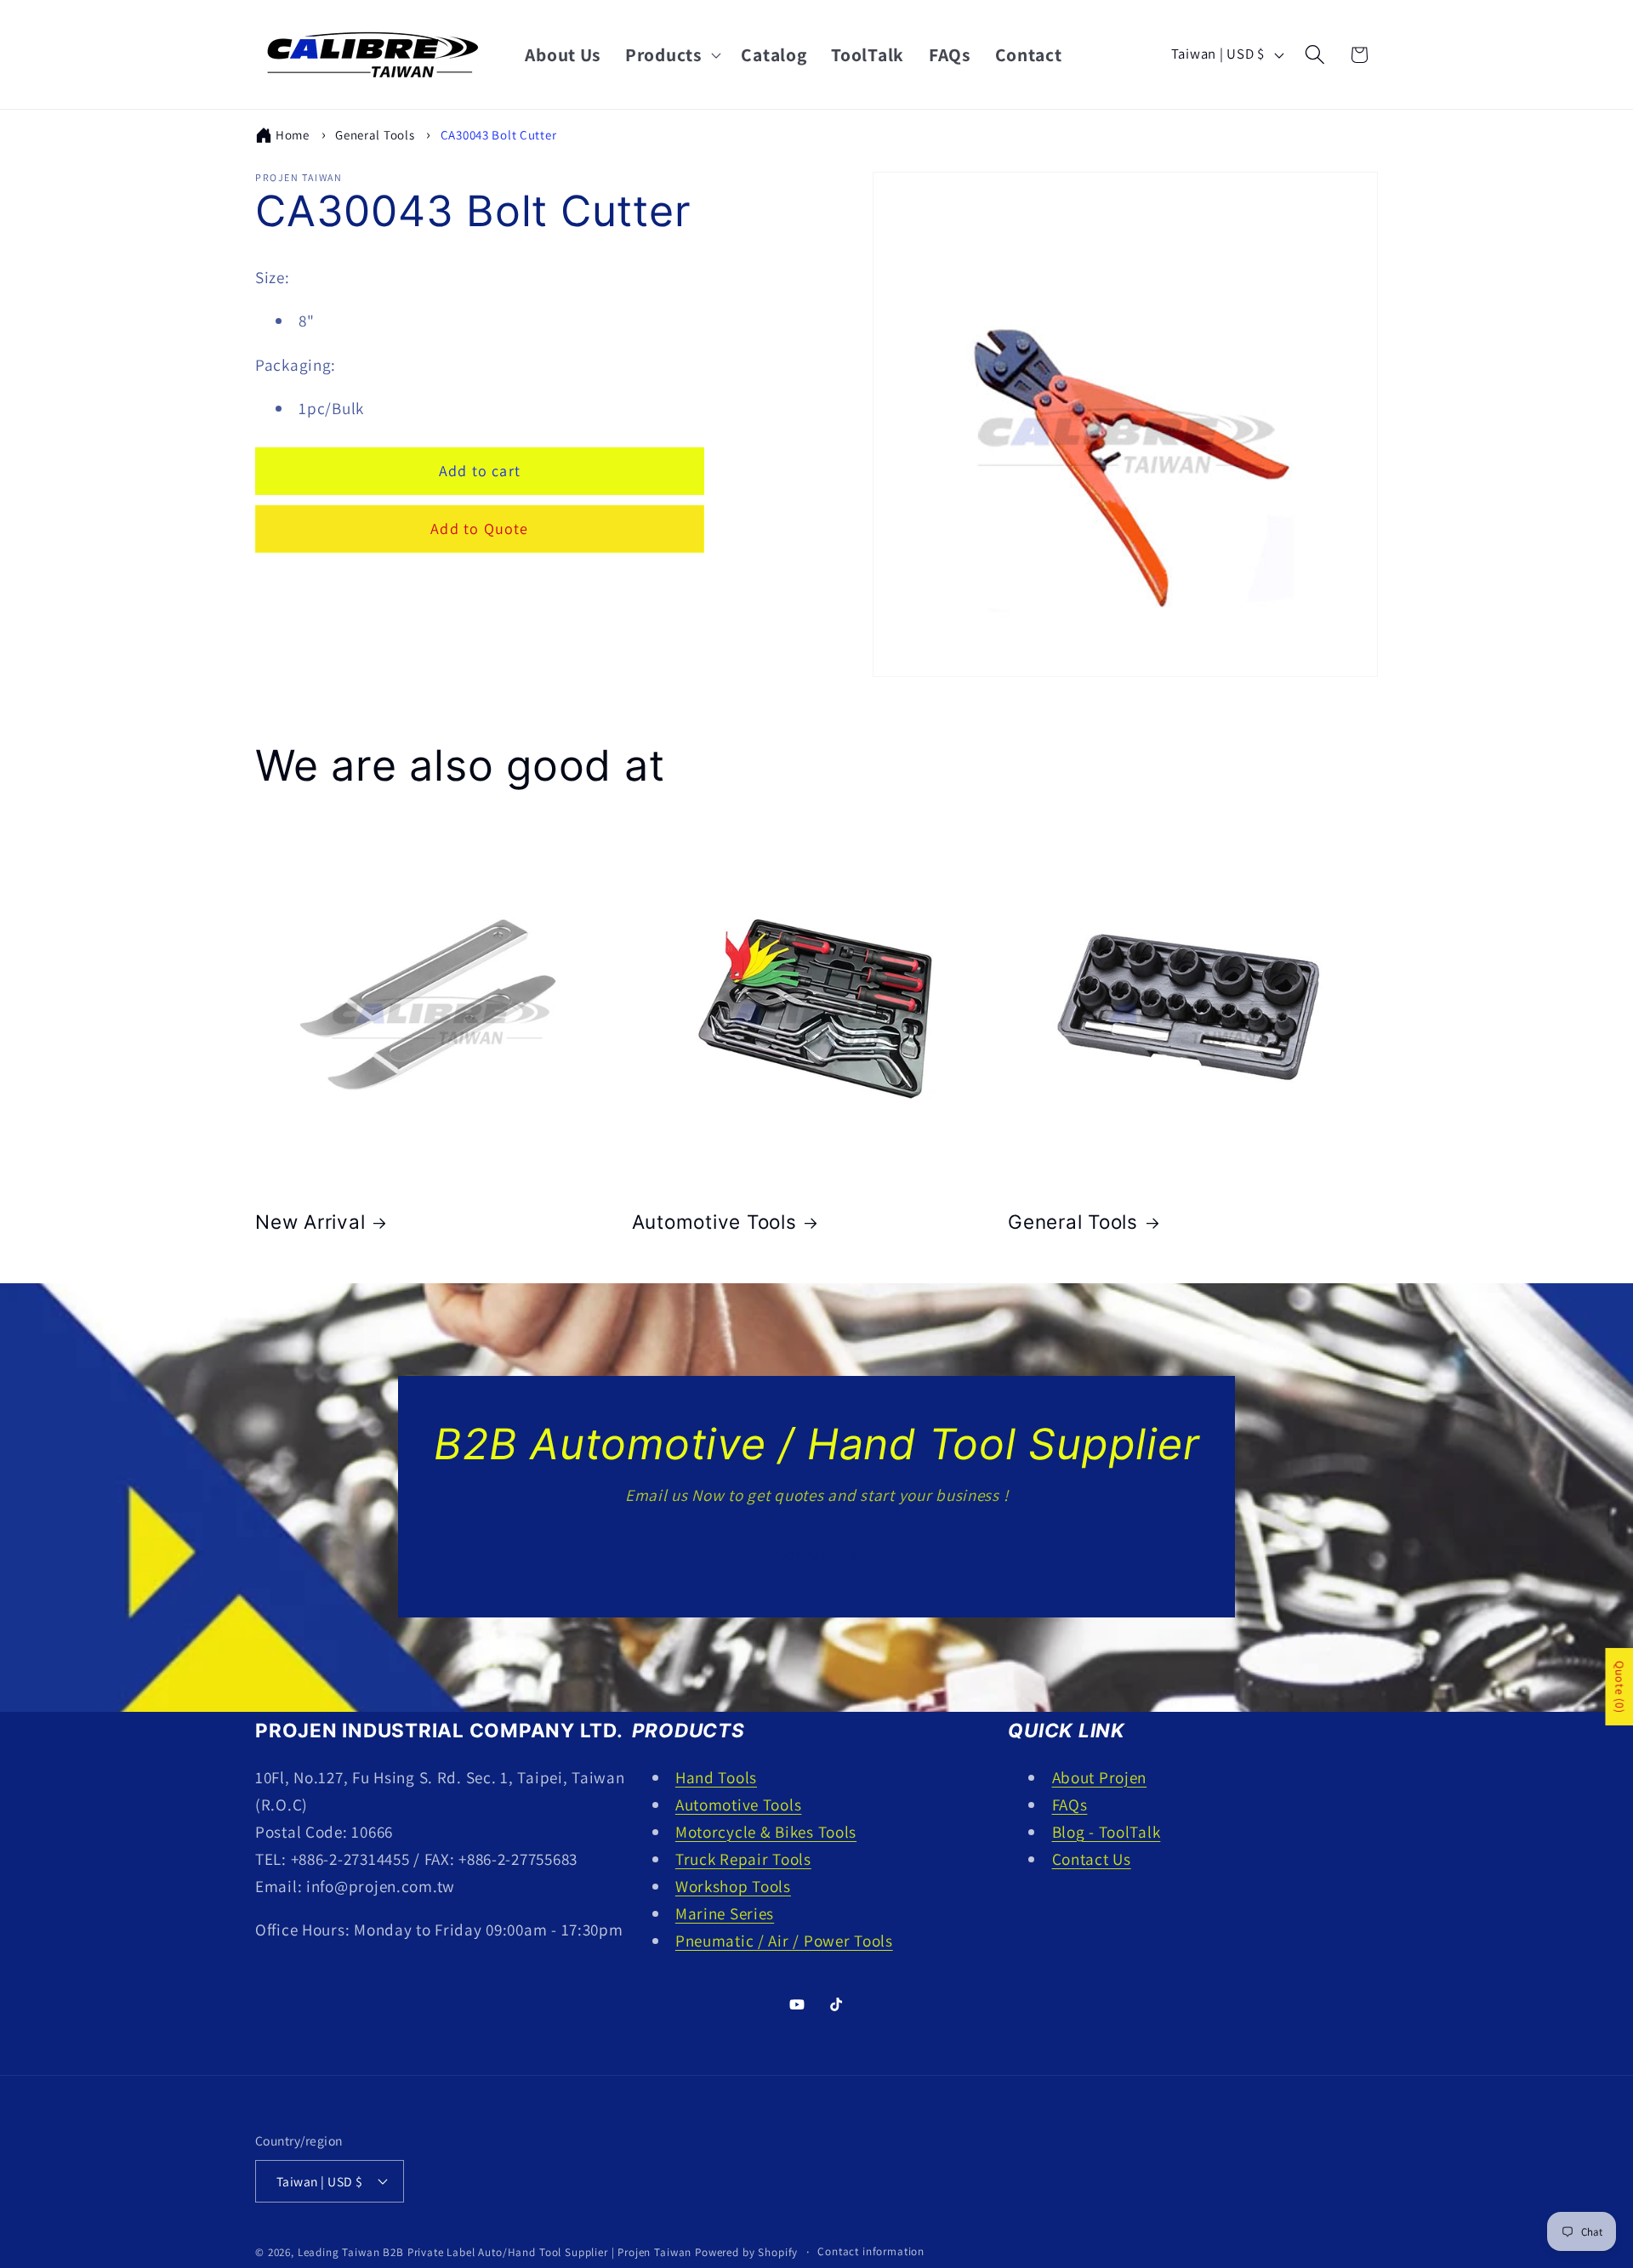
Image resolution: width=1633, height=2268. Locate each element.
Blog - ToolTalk (1107, 1832)
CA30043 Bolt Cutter (499, 135)
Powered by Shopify (746, 2252)
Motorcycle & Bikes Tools (766, 1832)
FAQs (1070, 1805)
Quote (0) (1619, 1687)
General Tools (375, 135)
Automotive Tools (714, 1222)
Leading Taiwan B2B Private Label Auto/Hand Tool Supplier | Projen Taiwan (495, 2252)
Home (293, 135)
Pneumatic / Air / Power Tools (784, 1941)
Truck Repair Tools (743, 1859)
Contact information (871, 2251)
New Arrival (310, 1222)
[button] (671, 54)
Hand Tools (716, 1777)
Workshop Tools (733, 1886)
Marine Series (725, 1913)
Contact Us (816, 1553)
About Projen (1100, 1777)
